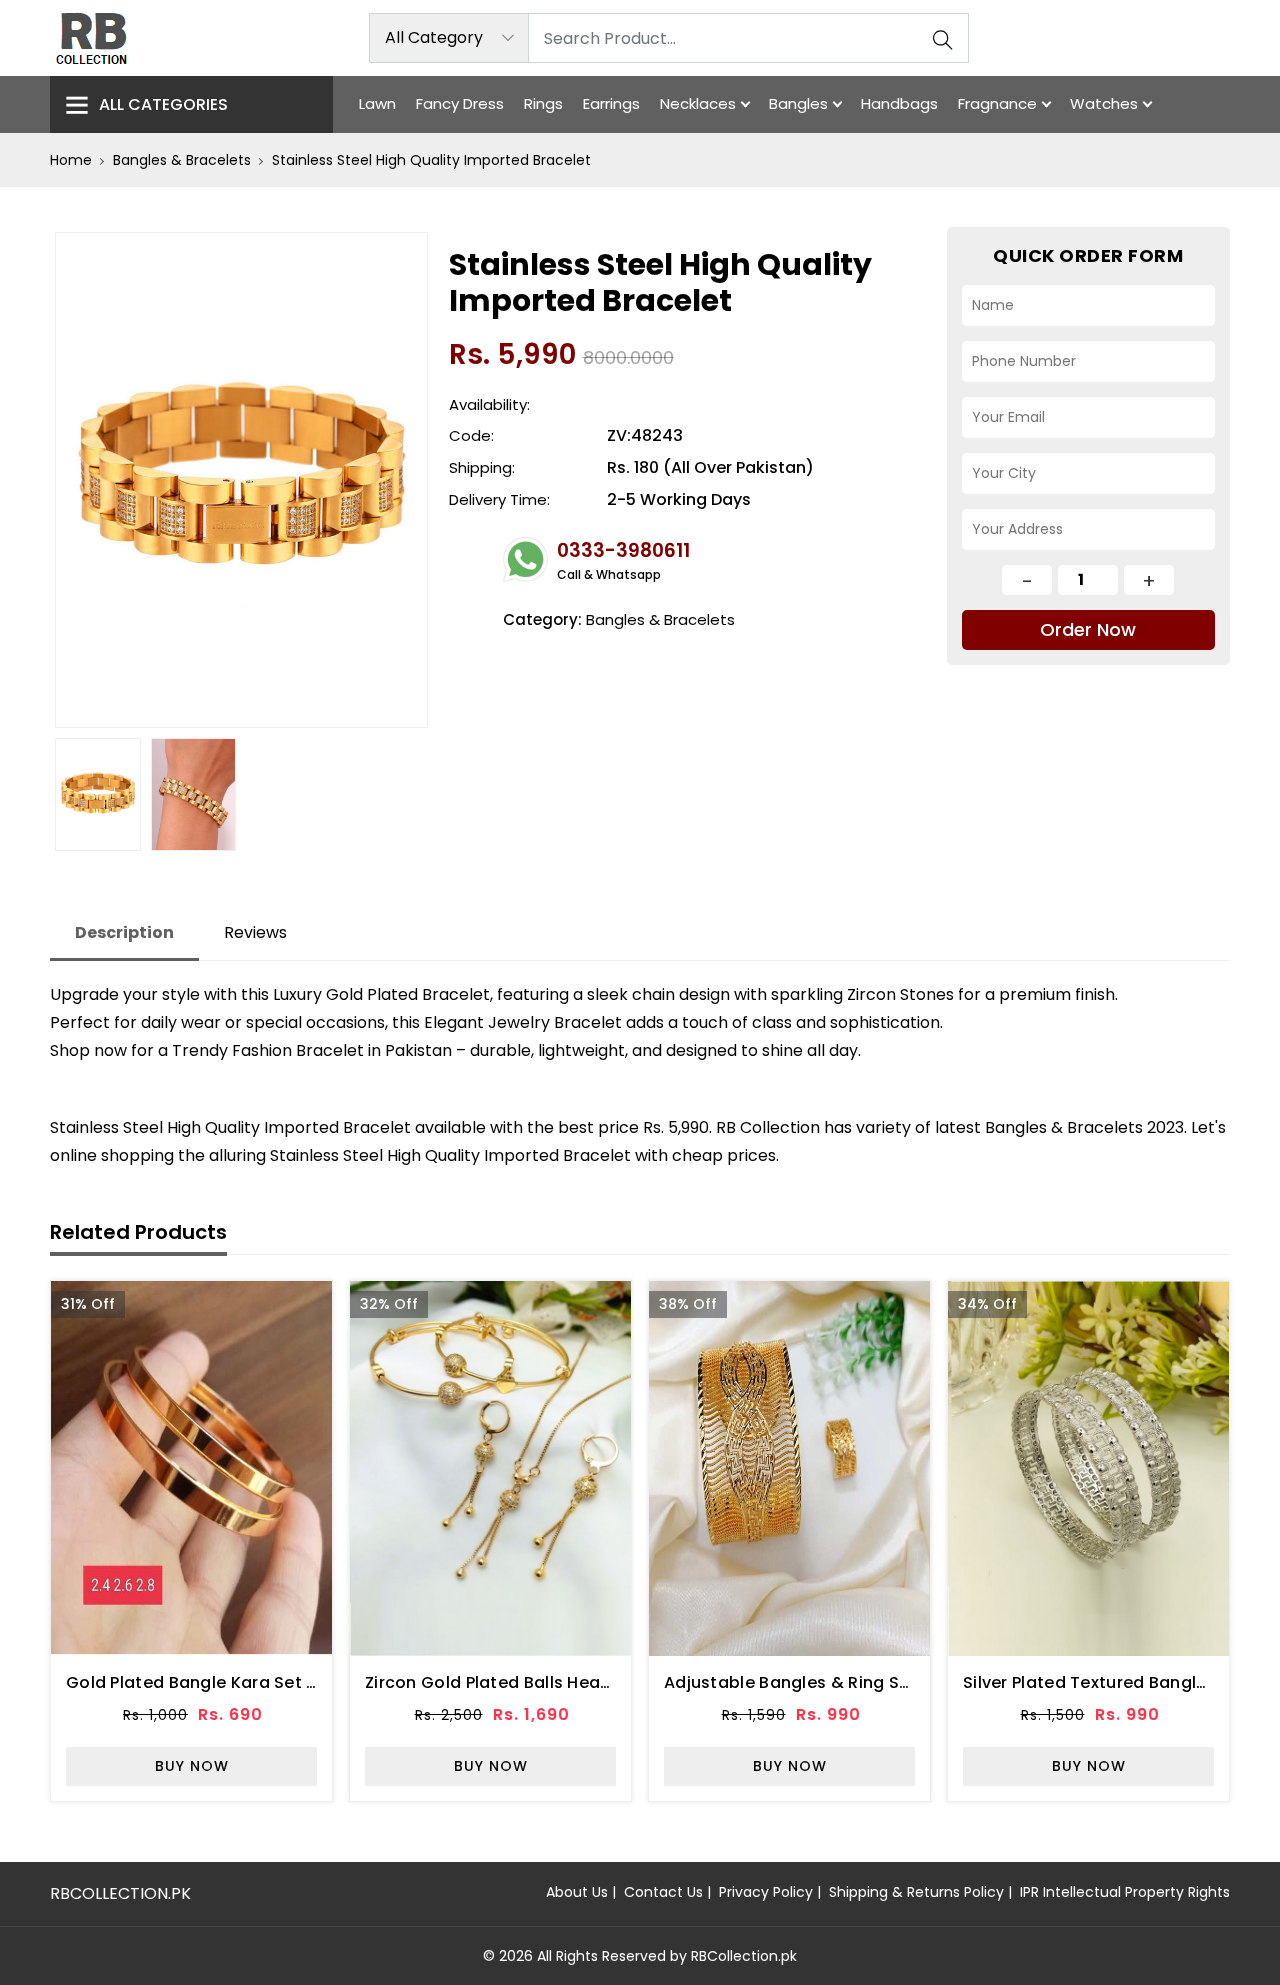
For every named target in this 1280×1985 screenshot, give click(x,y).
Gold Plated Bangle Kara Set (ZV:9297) (227, 1682)
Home (71, 160)
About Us (577, 1892)
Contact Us (663, 1892)
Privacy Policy (766, 1892)
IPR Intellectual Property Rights (1125, 1892)
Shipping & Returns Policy (916, 1892)
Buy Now (192, 1766)
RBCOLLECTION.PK (120, 1893)
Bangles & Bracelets (182, 160)
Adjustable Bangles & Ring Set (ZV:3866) (834, 1682)
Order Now (1088, 629)
